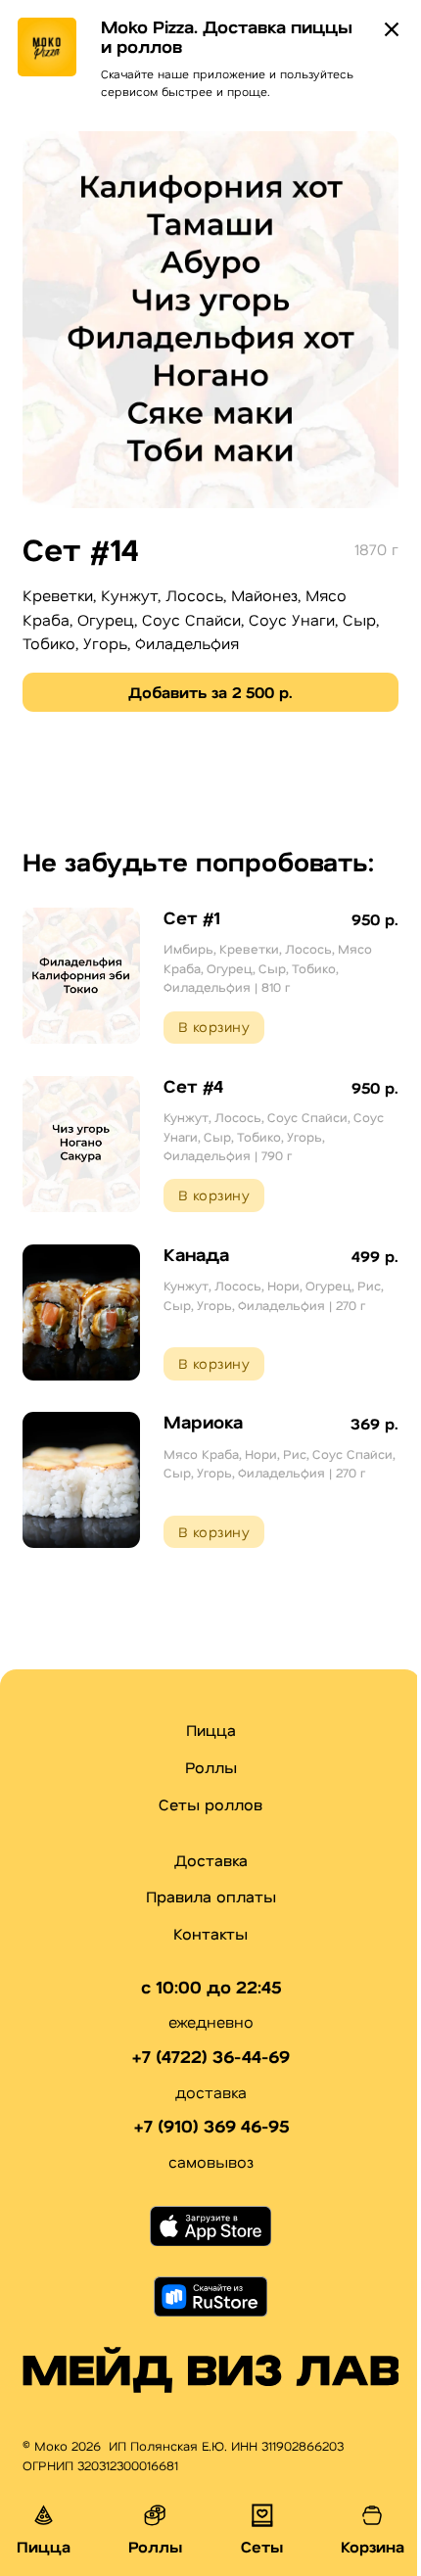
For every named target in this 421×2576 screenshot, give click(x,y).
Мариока (203, 1422)
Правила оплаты (211, 1896)
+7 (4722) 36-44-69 (210, 2057)
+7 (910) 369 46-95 (211, 2127)
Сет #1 (192, 917)
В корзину (214, 1027)
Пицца (211, 1730)
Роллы (211, 1767)
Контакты (210, 1933)
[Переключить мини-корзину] (372, 2515)
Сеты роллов (210, 1804)
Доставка (211, 1860)
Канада (196, 1254)
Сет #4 (193, 1086)
